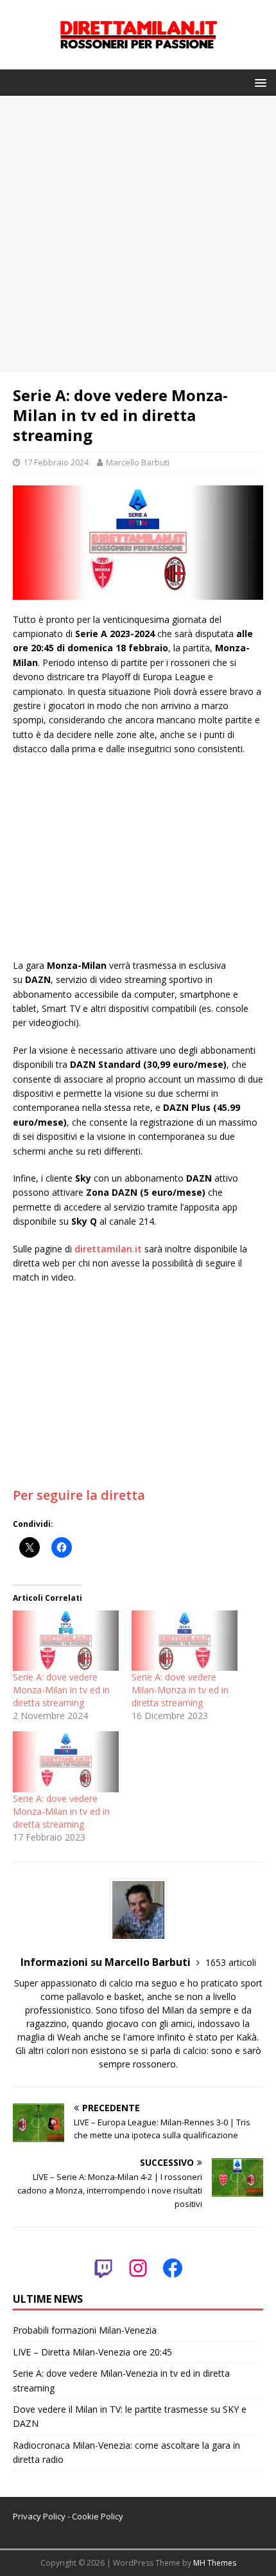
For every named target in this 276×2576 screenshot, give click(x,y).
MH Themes (215, 2563)
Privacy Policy (39, 2516)
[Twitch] (103, 2268)
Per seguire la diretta (79, 1495)
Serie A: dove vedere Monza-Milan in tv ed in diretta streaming (61, 1690)
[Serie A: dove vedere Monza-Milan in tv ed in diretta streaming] (66, 1641)
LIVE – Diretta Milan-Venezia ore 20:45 (92, 2352)
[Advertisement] (138, 234)
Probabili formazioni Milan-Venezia (85, 2330)
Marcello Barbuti (138, 462)
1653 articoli (231, 1962)
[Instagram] (138, 2268)
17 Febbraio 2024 (56, 462)
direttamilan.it (108, 1249)
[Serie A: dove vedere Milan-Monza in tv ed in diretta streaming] (185, 1641)
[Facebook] (173, 2268)
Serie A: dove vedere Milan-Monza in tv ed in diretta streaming (180, 1690)
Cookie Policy (98, 2516)
